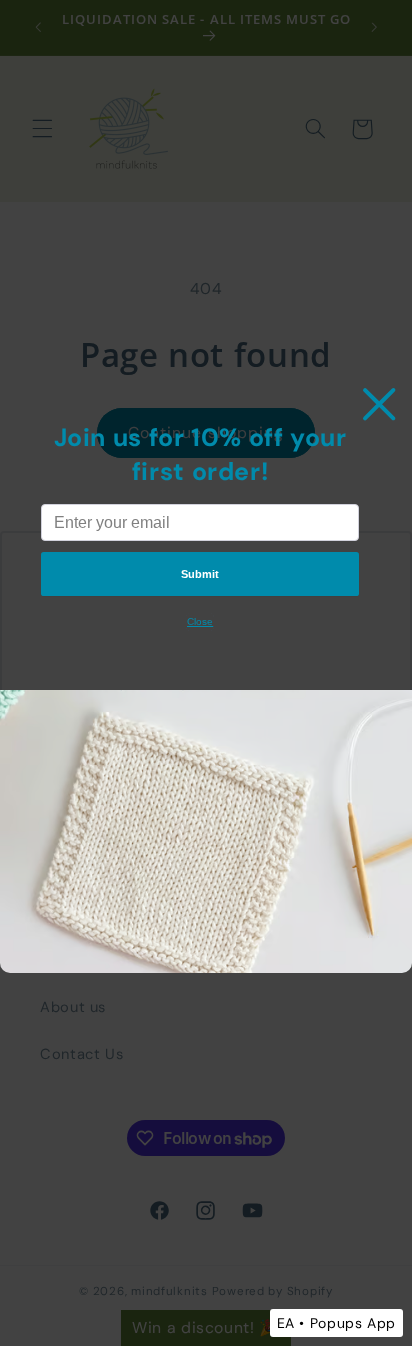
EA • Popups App (336, 1323)
